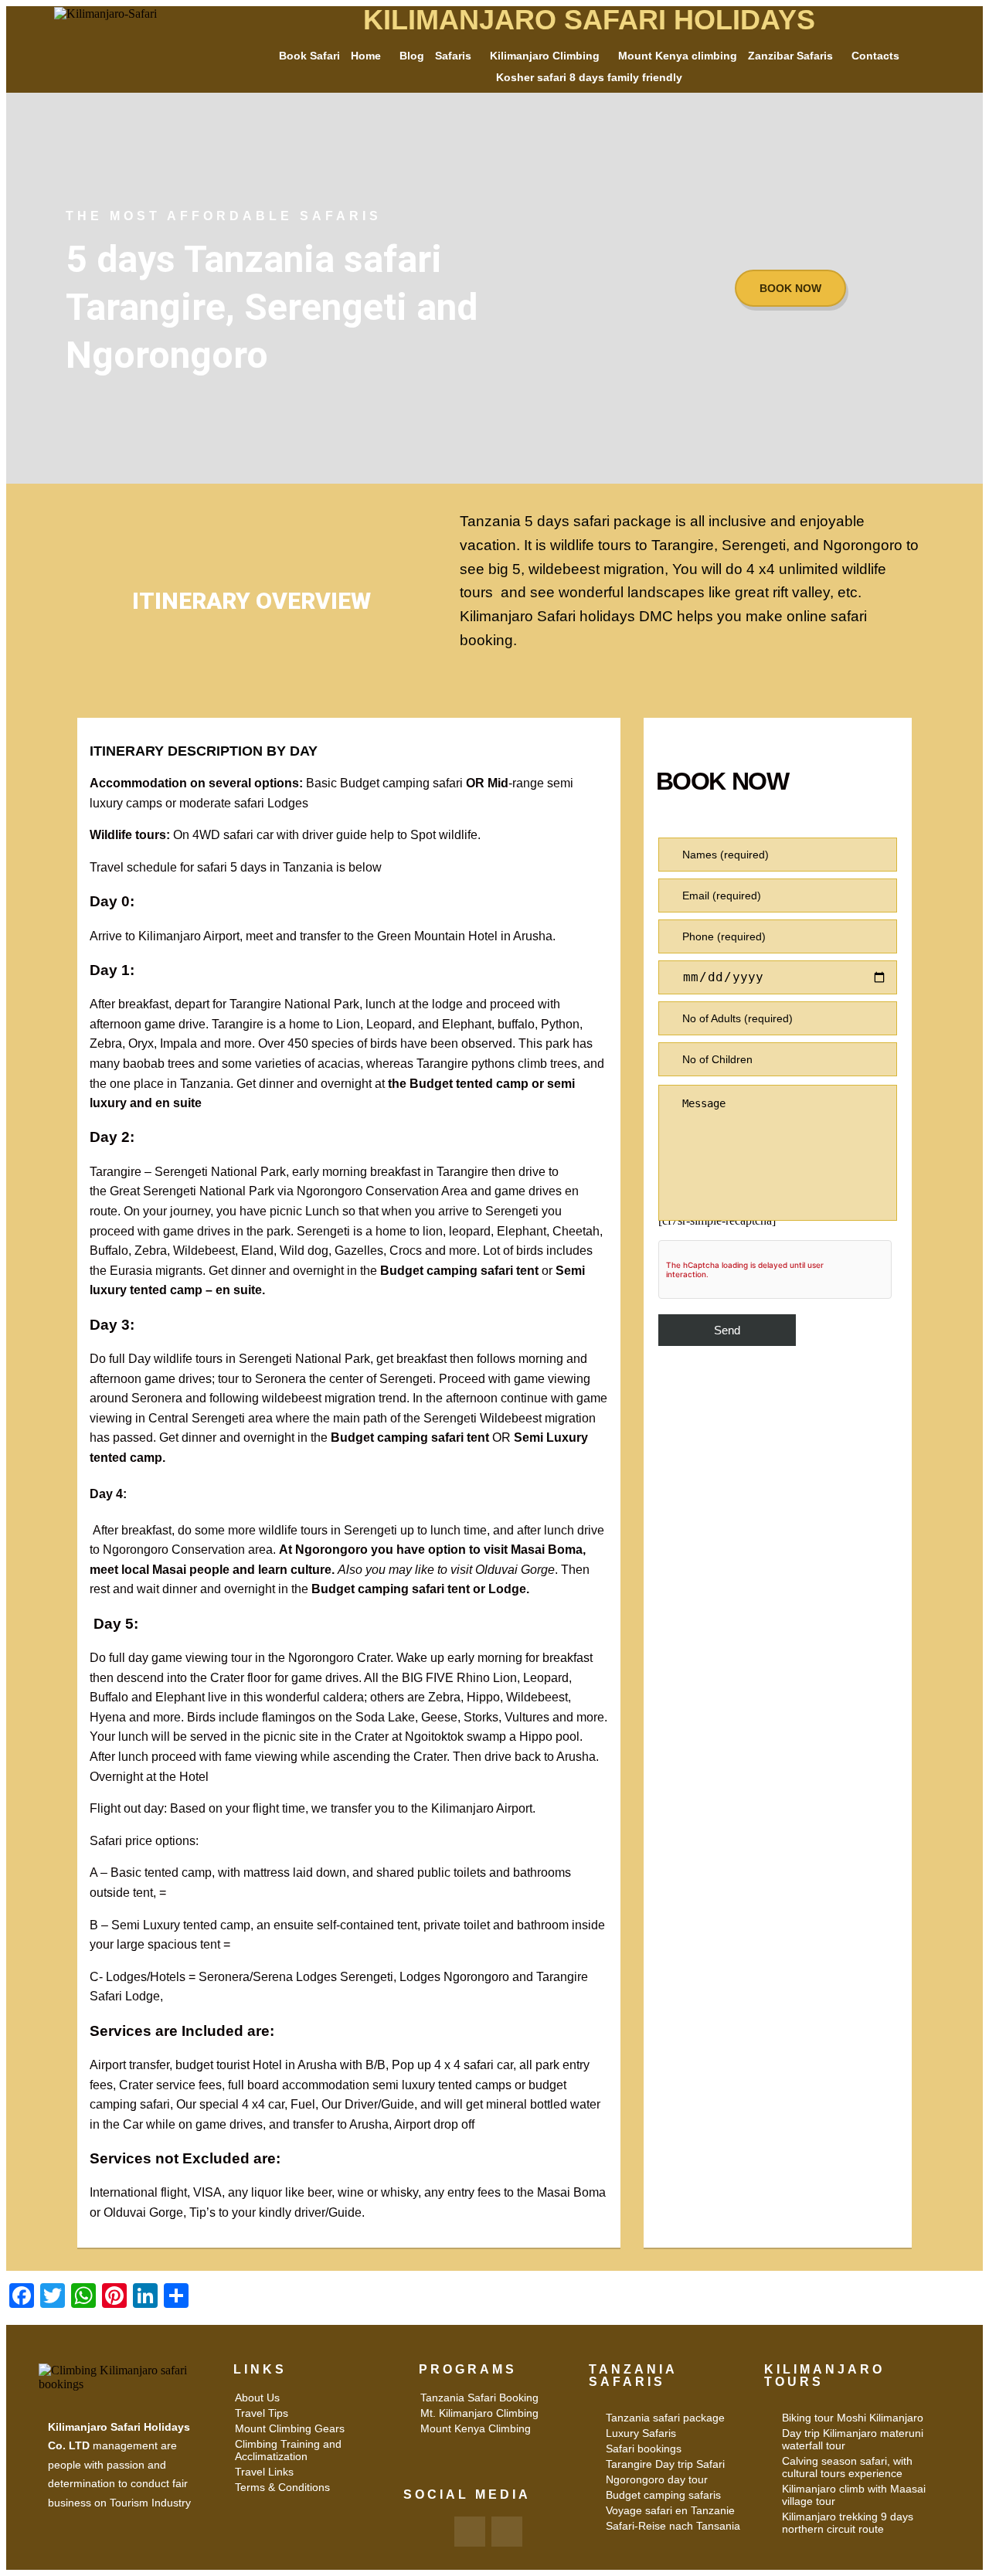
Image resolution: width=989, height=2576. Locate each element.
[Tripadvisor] (507, 2532)
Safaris (453, 56)
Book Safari (309, 56)
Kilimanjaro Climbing (545, 56)
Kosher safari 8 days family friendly (589, 77)
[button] (370, 56)
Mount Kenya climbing (678, 56)
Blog (412, 56)
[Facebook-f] (470, 2532)
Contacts (875, 56)
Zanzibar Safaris (790, 56)
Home (366, 56)
